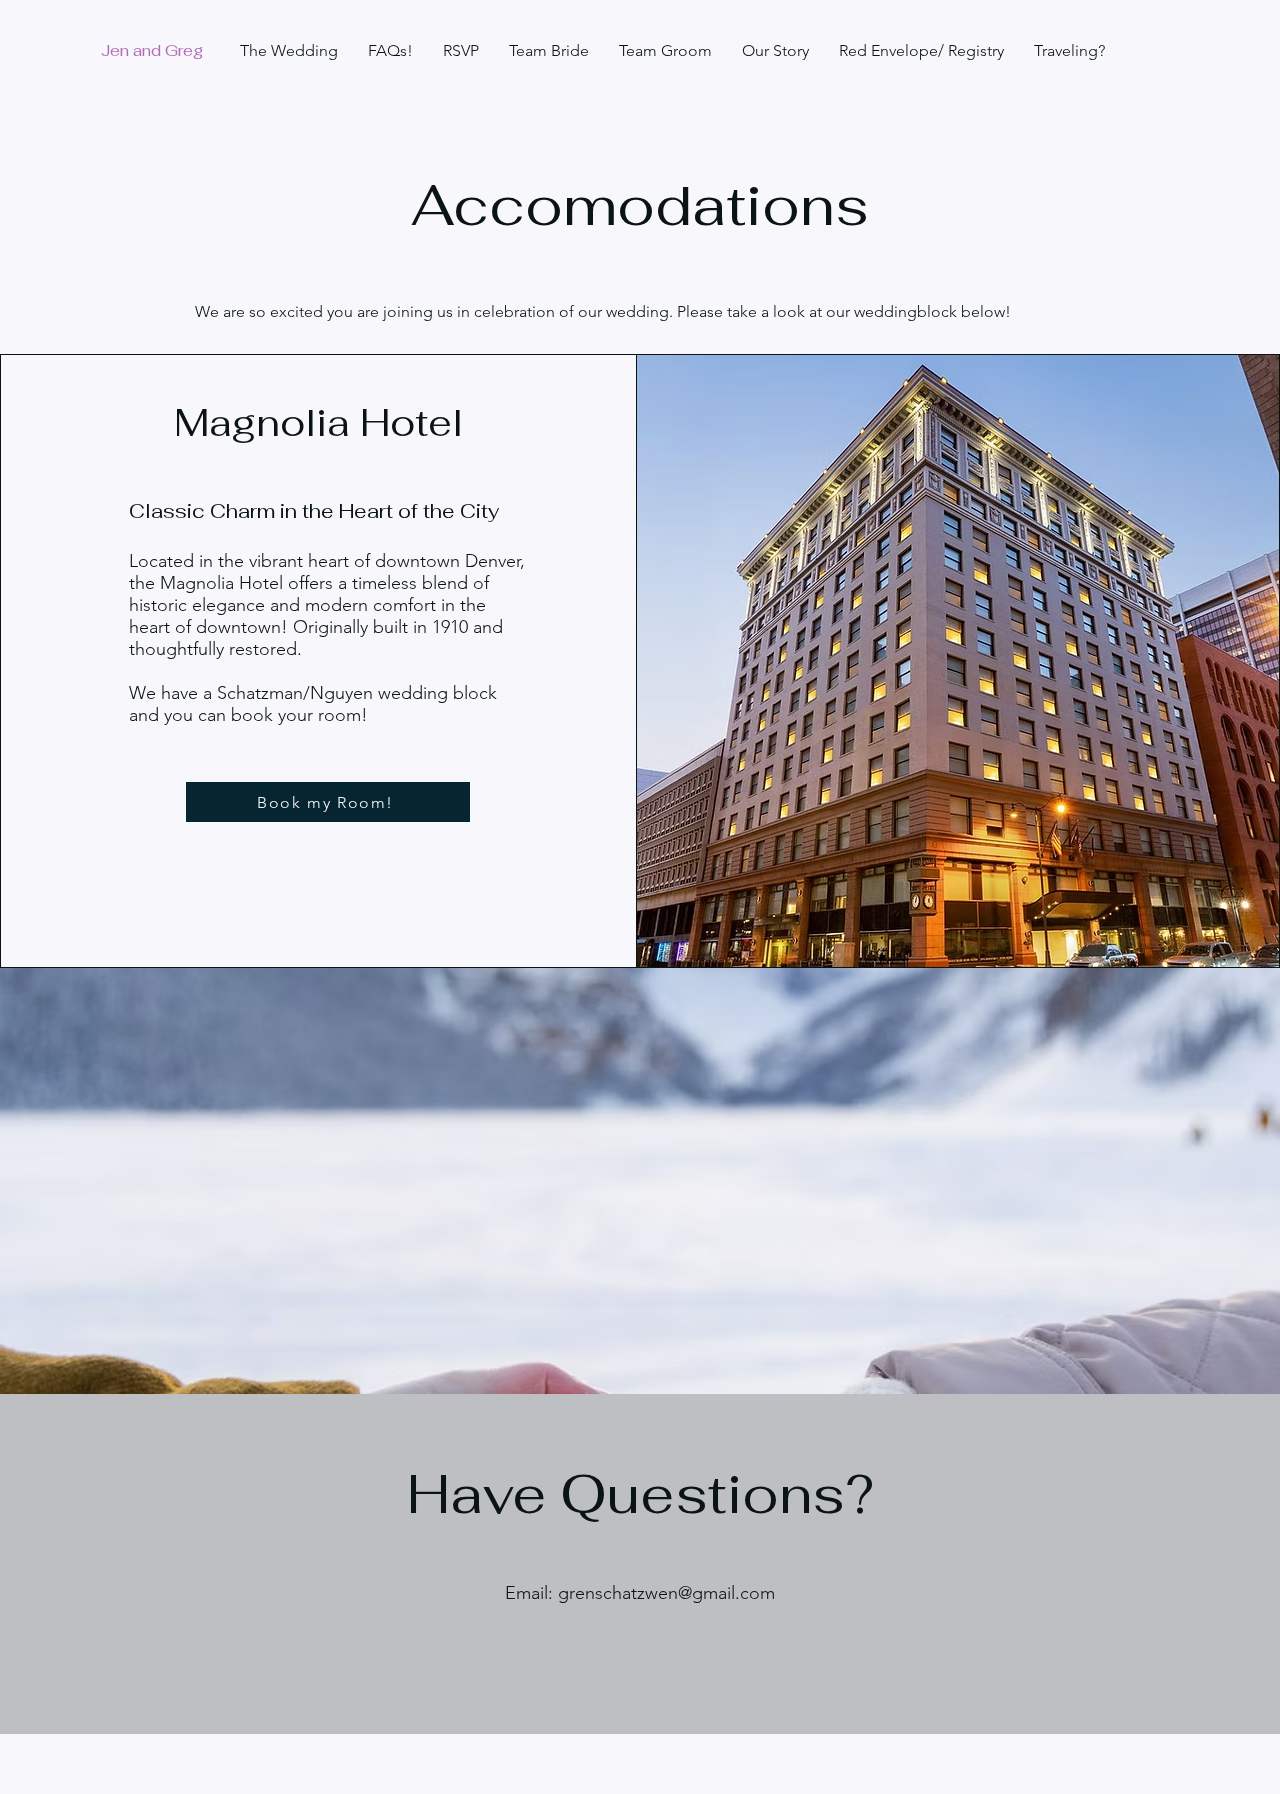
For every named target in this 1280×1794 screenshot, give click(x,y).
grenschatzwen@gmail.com (666, 1593)
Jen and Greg (152, 50)
